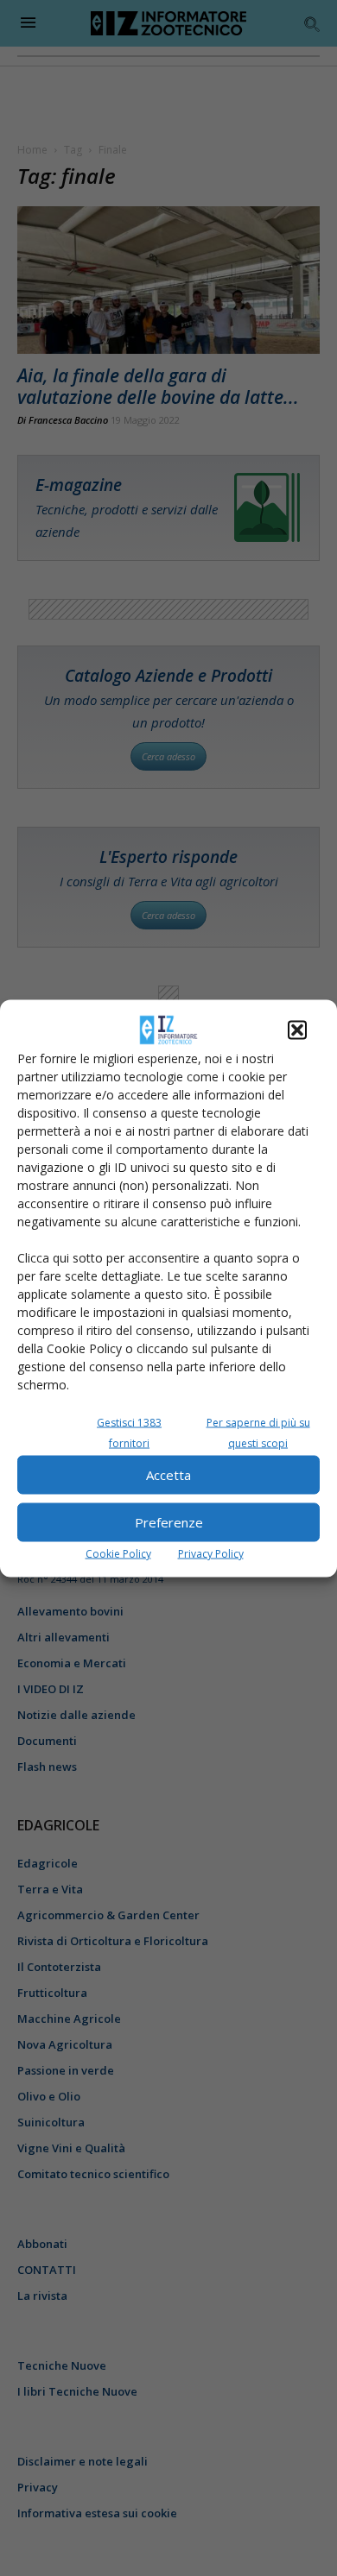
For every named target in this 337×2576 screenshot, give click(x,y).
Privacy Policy (211, 1553)
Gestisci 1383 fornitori (129, 1432)
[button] (297, 1030)
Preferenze (169, 1522)
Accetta (168, 1475)
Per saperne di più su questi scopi (258, 1432)
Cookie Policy (118, 1553)
